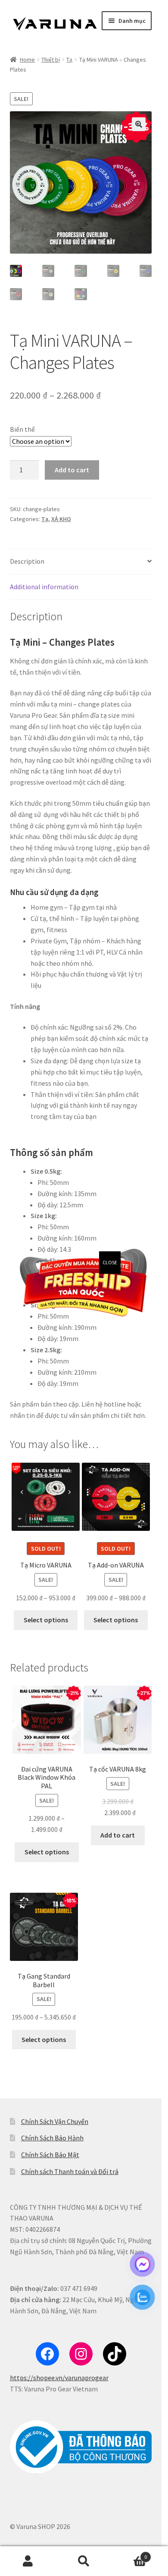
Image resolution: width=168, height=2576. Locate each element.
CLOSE (110, 1262)
